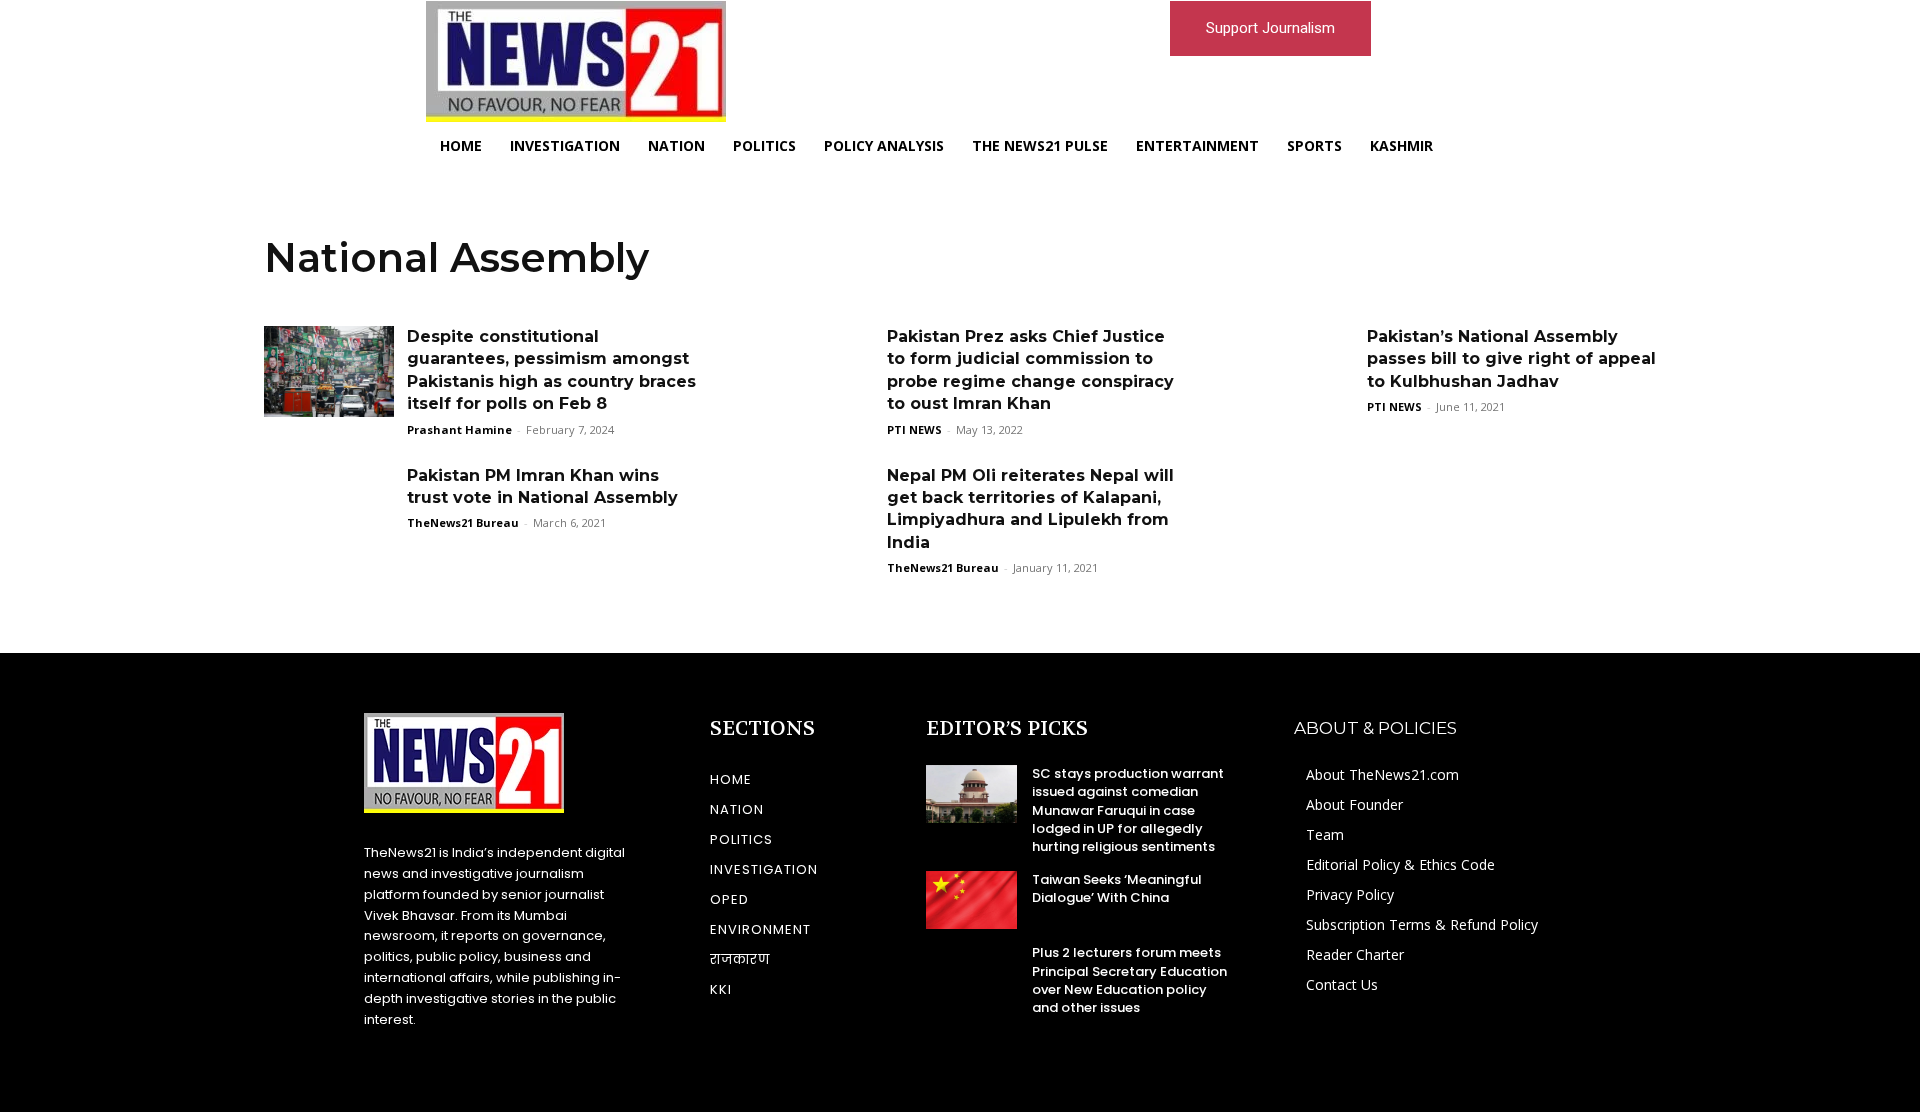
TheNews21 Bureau (463, 522)
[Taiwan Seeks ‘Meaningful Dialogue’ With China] (971, 900)
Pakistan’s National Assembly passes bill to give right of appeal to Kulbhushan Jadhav (1511, 359)
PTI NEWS (914, 429)
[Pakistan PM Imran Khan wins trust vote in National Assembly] (329, 510)
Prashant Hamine (459, 429)
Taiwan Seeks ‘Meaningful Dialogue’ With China (1117, 888)
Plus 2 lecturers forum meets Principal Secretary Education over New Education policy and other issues (1129, 980)
